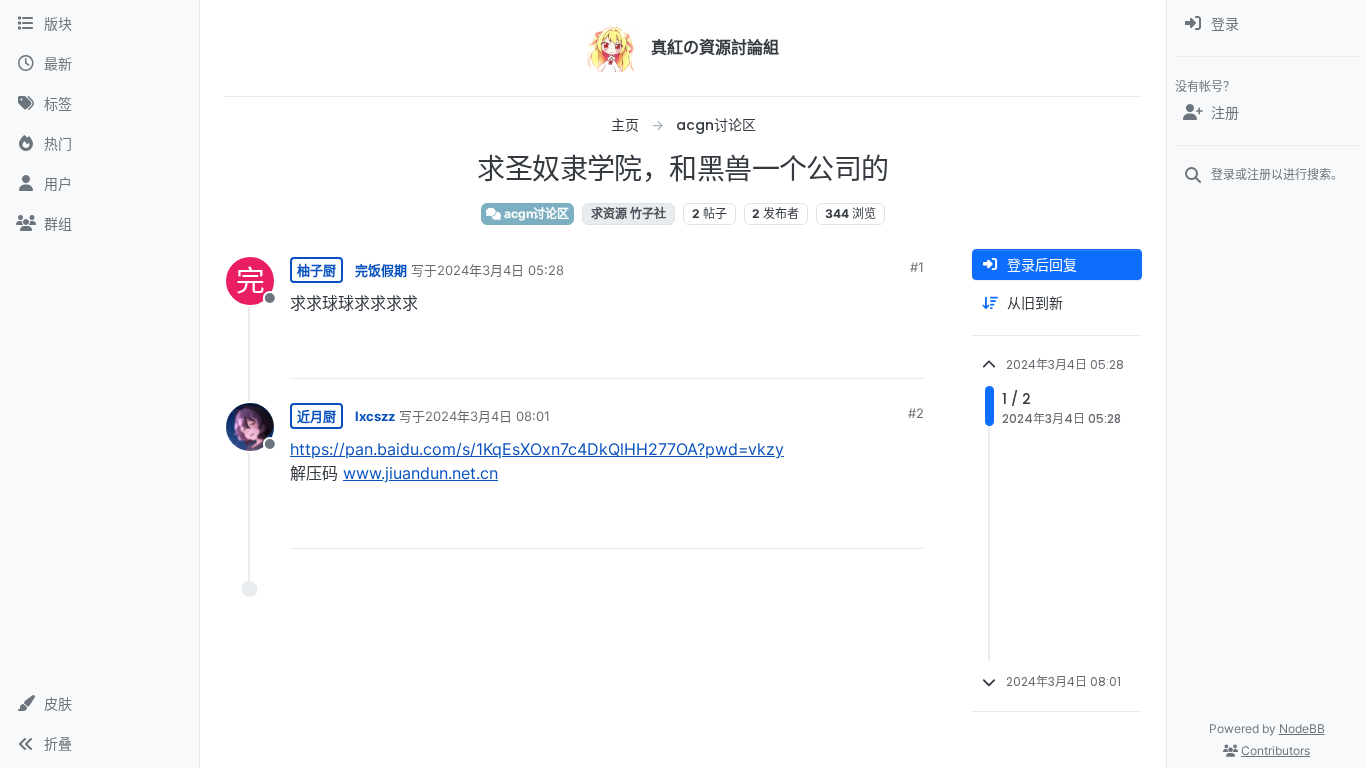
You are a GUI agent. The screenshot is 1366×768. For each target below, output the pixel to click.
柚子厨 (316, 270)
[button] (99, 704)
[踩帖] (867, 354)
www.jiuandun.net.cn (420, 473)
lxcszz (375, 416)
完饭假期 (381, 270)
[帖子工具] (907, 354)
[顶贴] (797, 354)
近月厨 (316, 416)
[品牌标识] (611, 48)
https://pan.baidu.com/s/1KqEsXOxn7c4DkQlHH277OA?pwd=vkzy (537, 449)
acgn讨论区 (535, 213)
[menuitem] (1266, 24)
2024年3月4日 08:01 (487, 416)
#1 (917, 267)
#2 (916, 413)
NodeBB (1302, 728)
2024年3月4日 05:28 (500, 270)
